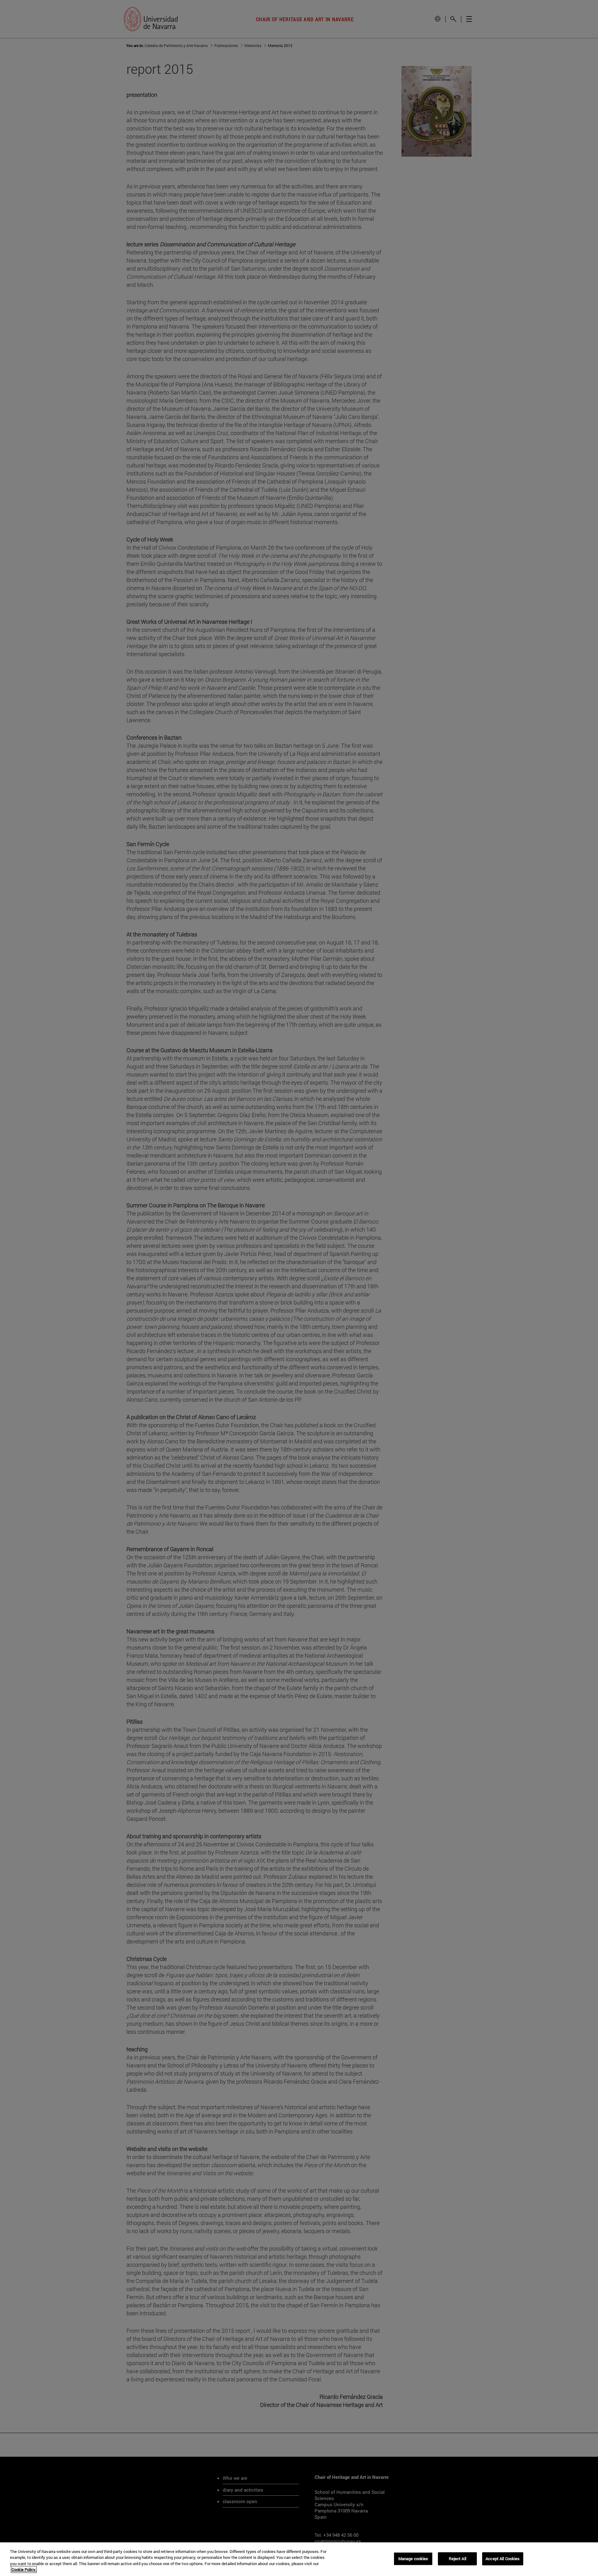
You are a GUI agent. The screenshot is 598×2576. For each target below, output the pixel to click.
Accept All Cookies (503, 2559)
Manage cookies (413, 2559)
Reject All (458, 2559)
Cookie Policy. (24, 2569)
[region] (299, 2559)
